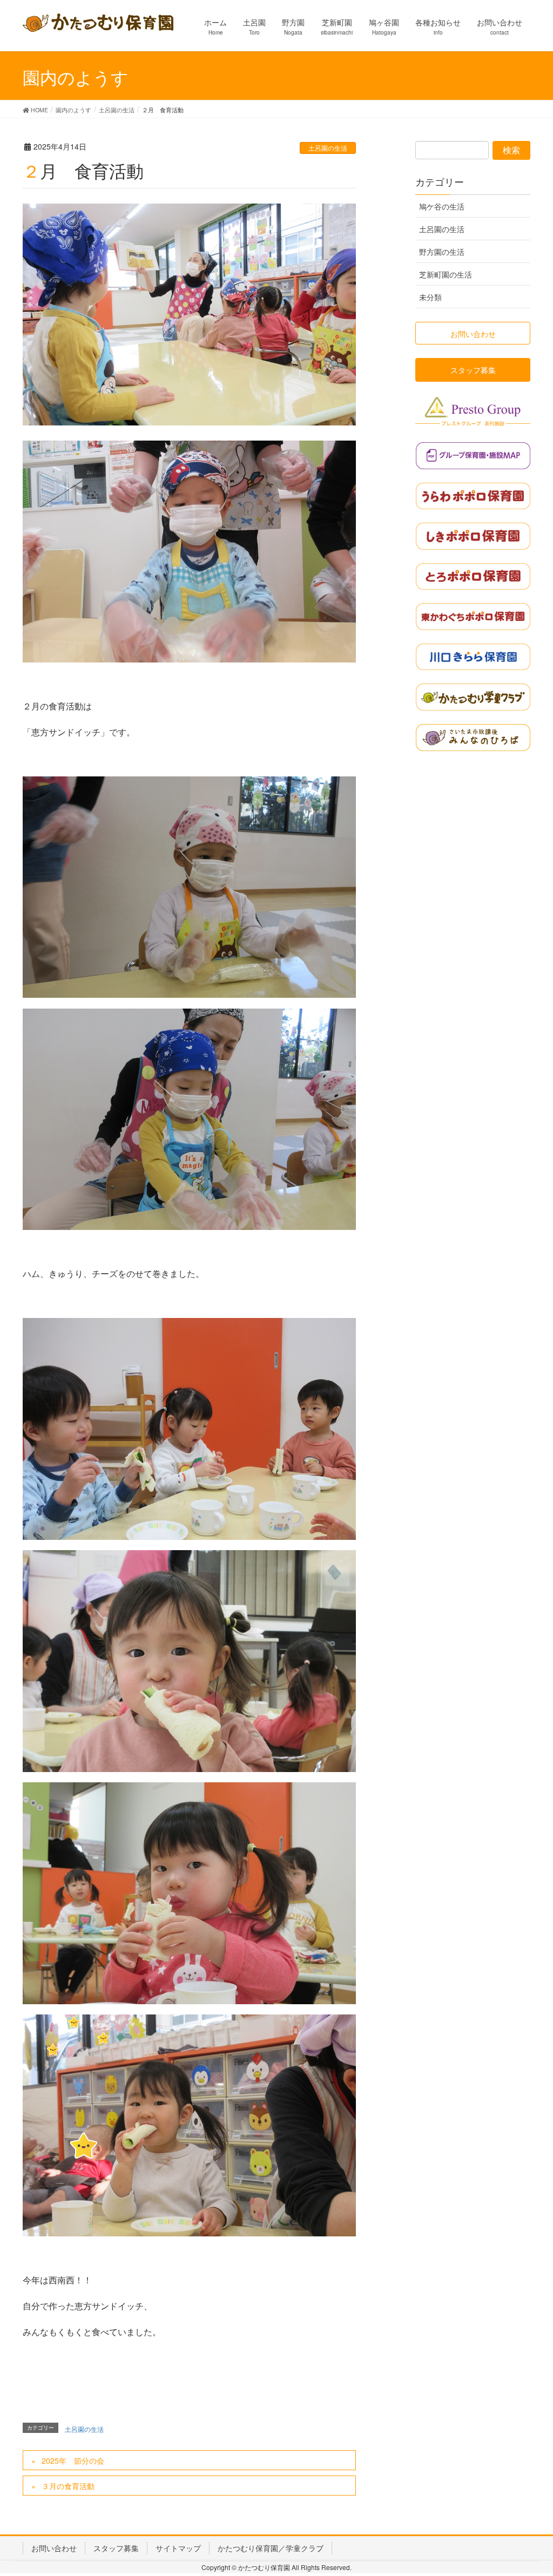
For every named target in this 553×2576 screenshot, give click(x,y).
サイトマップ (178, 2548)
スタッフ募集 (116, 2548)
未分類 (430, 297)
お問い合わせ (54, 2548)
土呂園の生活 (328, 148)
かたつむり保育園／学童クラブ (271, 2548)
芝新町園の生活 (446, 274)
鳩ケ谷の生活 (442, 206)
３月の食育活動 (68, 2486)
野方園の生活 (442, 252)
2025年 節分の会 (73, 2460)
